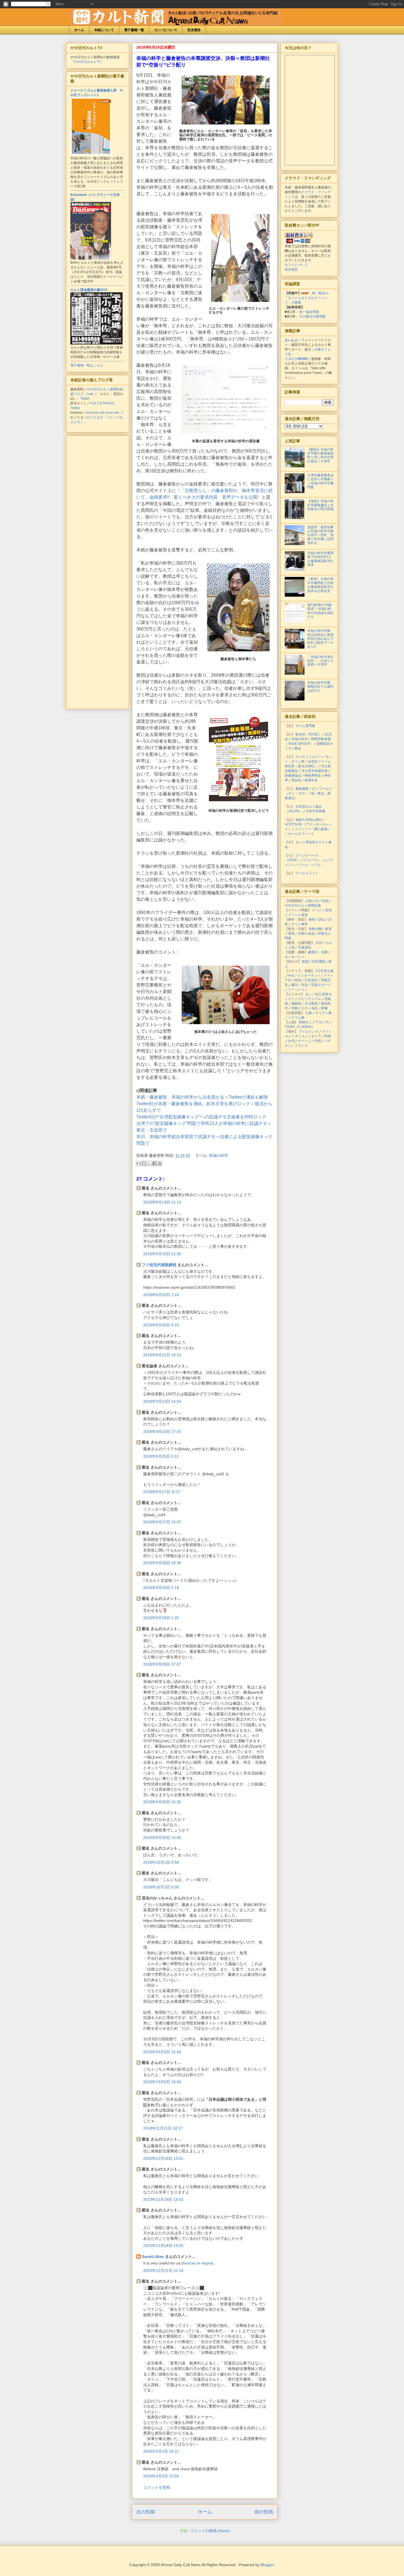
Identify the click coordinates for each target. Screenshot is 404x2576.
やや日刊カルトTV (87, 62)
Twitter (85, 399)
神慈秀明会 (313, 776)
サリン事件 (300, 924)
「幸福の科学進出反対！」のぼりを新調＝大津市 (320, 661)
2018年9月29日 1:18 (161, 1588)
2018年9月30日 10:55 (162, 1838)
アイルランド (309, 1032)
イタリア (314, 1036)
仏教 (309, 1013)
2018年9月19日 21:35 (162, 1254)
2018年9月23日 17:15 (162, 1432)
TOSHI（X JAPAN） (300, 1027)
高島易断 (302, 789)
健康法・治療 (318, 952)
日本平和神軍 (316, 811)
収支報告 (194, 30)
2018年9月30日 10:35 (162, 1802)
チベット (305, 1041)
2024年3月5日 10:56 (161, 2476)
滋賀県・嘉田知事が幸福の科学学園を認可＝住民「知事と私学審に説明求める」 (320, 535)
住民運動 (319, 962)
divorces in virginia (197, 2263)
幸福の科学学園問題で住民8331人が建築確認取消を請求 (320, 559)
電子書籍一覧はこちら (87, 365)
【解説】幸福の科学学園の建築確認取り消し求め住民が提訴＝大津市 (320, 455)
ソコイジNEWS (296, 359)
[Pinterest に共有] (160, 1163)
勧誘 (305, 962)
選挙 (291, 933)
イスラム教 (296, 1018)
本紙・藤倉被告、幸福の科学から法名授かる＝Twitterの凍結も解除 (202, 1097)
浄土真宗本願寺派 (314, 771)
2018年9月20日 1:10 (161, 1295)
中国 (318, 1041)
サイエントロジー (309, 757)
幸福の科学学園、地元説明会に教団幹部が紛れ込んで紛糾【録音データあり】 (320, 639)
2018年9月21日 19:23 (162, 1355)
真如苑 (296, 780)
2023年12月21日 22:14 (163, 2271)
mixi (291, 976)
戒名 (314, 1008)
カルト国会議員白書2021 (89, 290)
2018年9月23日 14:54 (162, 1401)
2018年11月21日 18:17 (163, 2128)
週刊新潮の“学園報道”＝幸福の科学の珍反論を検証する (320, 611)
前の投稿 (264, 2512)
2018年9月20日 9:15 (161, 1325)
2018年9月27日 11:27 (162, 1492)
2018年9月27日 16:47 (162, 1522)
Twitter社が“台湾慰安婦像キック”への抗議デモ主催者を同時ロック (201, 1117)
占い (309, 994)
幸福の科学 (218, 1155)
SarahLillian (153, 2257)
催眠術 (296, 1004)
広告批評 (311, 980)
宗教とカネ (300, 1008)
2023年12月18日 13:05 (163, 2246)
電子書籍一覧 (134, 30)
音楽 (305, 985)
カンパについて (166, 30)
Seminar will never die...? (105, 413)
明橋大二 (305, 1022)
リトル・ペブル (309, 865)
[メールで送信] (139, 1163)
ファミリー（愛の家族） (313, 829)
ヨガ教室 (311, 1004)
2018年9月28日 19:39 (162, 1563)
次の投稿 (146, 2512)
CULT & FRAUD (102, 403)
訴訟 (322, 919)
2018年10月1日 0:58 (161, 1862)
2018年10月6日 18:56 (162, 2082)
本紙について (104, 30)
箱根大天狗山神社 (309, 820)
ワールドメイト (307, 873)
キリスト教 (323, 1013)
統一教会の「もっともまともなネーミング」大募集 (307, 298)
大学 (319, 943)
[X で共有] (149, 1163)
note (90, 394)
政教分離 (315, 929)
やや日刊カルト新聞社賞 (303, 905)
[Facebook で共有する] (154, 1163)
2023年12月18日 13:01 (163, 2158)
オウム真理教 (305, 726)
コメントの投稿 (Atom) (210, 2531)
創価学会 (311, 780)
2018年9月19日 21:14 (162, 1202)
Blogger (267, 2565)
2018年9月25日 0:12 (161, 1456)
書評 (295, 985)
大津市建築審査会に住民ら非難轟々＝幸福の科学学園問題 (320, 481)
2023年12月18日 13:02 (163, 2199)
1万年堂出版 (324, 971)
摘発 (312, 919)
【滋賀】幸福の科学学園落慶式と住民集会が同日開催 (320, 505)
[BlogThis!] (144, 1163)
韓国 (328, 1036)
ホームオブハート (301, 834)
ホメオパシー (295, 957)
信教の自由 (306, 933)
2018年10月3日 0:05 (161, 1887)
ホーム (79, 30)
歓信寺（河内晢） (309, 734)
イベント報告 (298, 915)
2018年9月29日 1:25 (161, 1618)
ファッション (298, 990)
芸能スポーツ (321, 985)
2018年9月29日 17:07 (162, 1664)
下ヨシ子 (322, 1022)
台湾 (291, 1041)
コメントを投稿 (157, 2487)
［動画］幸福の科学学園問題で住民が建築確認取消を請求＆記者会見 (320, 585)
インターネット (309, 976)
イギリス (298, 1036)
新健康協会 (293, 776)
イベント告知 (322, 910)
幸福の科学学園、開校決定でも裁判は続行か (320, 687)
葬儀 (324, 1008)
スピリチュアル (309, 999)
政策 (328, 929)
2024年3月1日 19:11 (161, 2451)
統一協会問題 (309, 312)
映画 (298, 980)
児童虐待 (305, 947)
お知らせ (312, 901)
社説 (325, 901)
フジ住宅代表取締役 (159, 1265)
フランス (301, 1046)
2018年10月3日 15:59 (162, 2052)
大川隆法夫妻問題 (312, 316)
